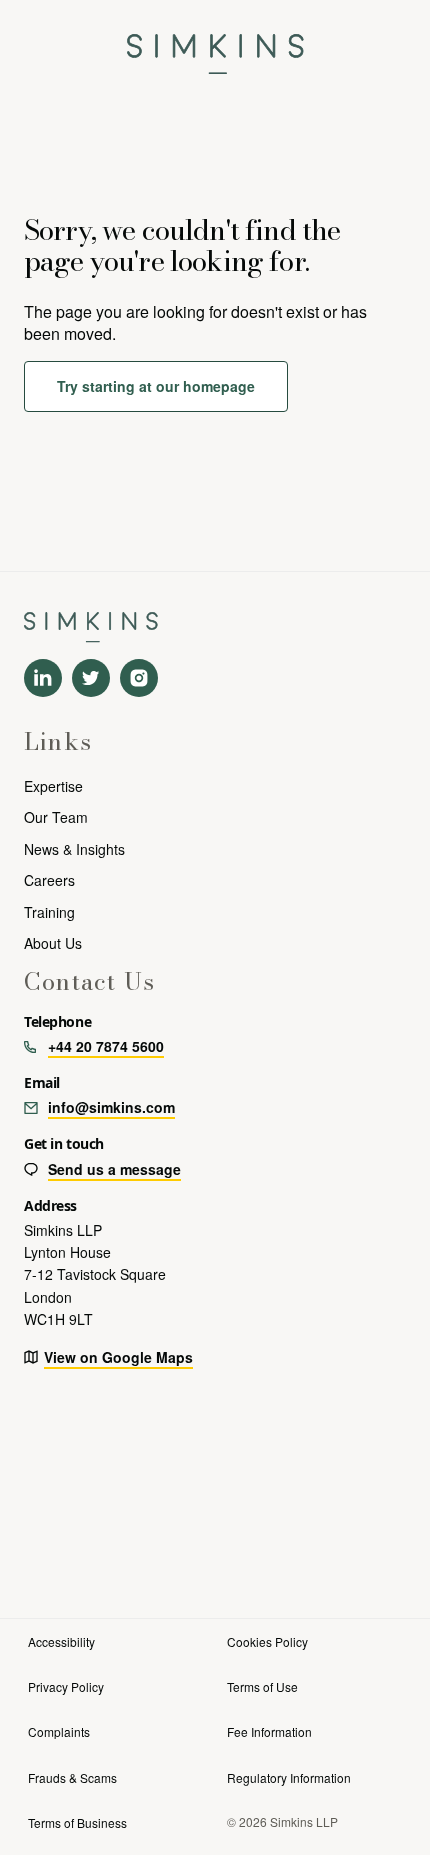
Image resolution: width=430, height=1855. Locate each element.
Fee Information (269, 1731)
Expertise (53, 786)
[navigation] (215, 47)
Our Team (56, 817)
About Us (53, 943)
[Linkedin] (43, 678)
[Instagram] (139, 678)
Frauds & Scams (72, 1777)
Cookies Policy (267, 1641)
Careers (49, 880)
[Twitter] (91, 678)
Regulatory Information (289, 1777)
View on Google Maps (118, 1357)
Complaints (59, 1731)
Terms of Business (77, 1822)
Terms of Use (262, 1686)
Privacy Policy (66, 1686)
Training (49, 912)
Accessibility (61, 1641)
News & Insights (74, 849)
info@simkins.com (111, 1107)
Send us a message (114, 1169)
